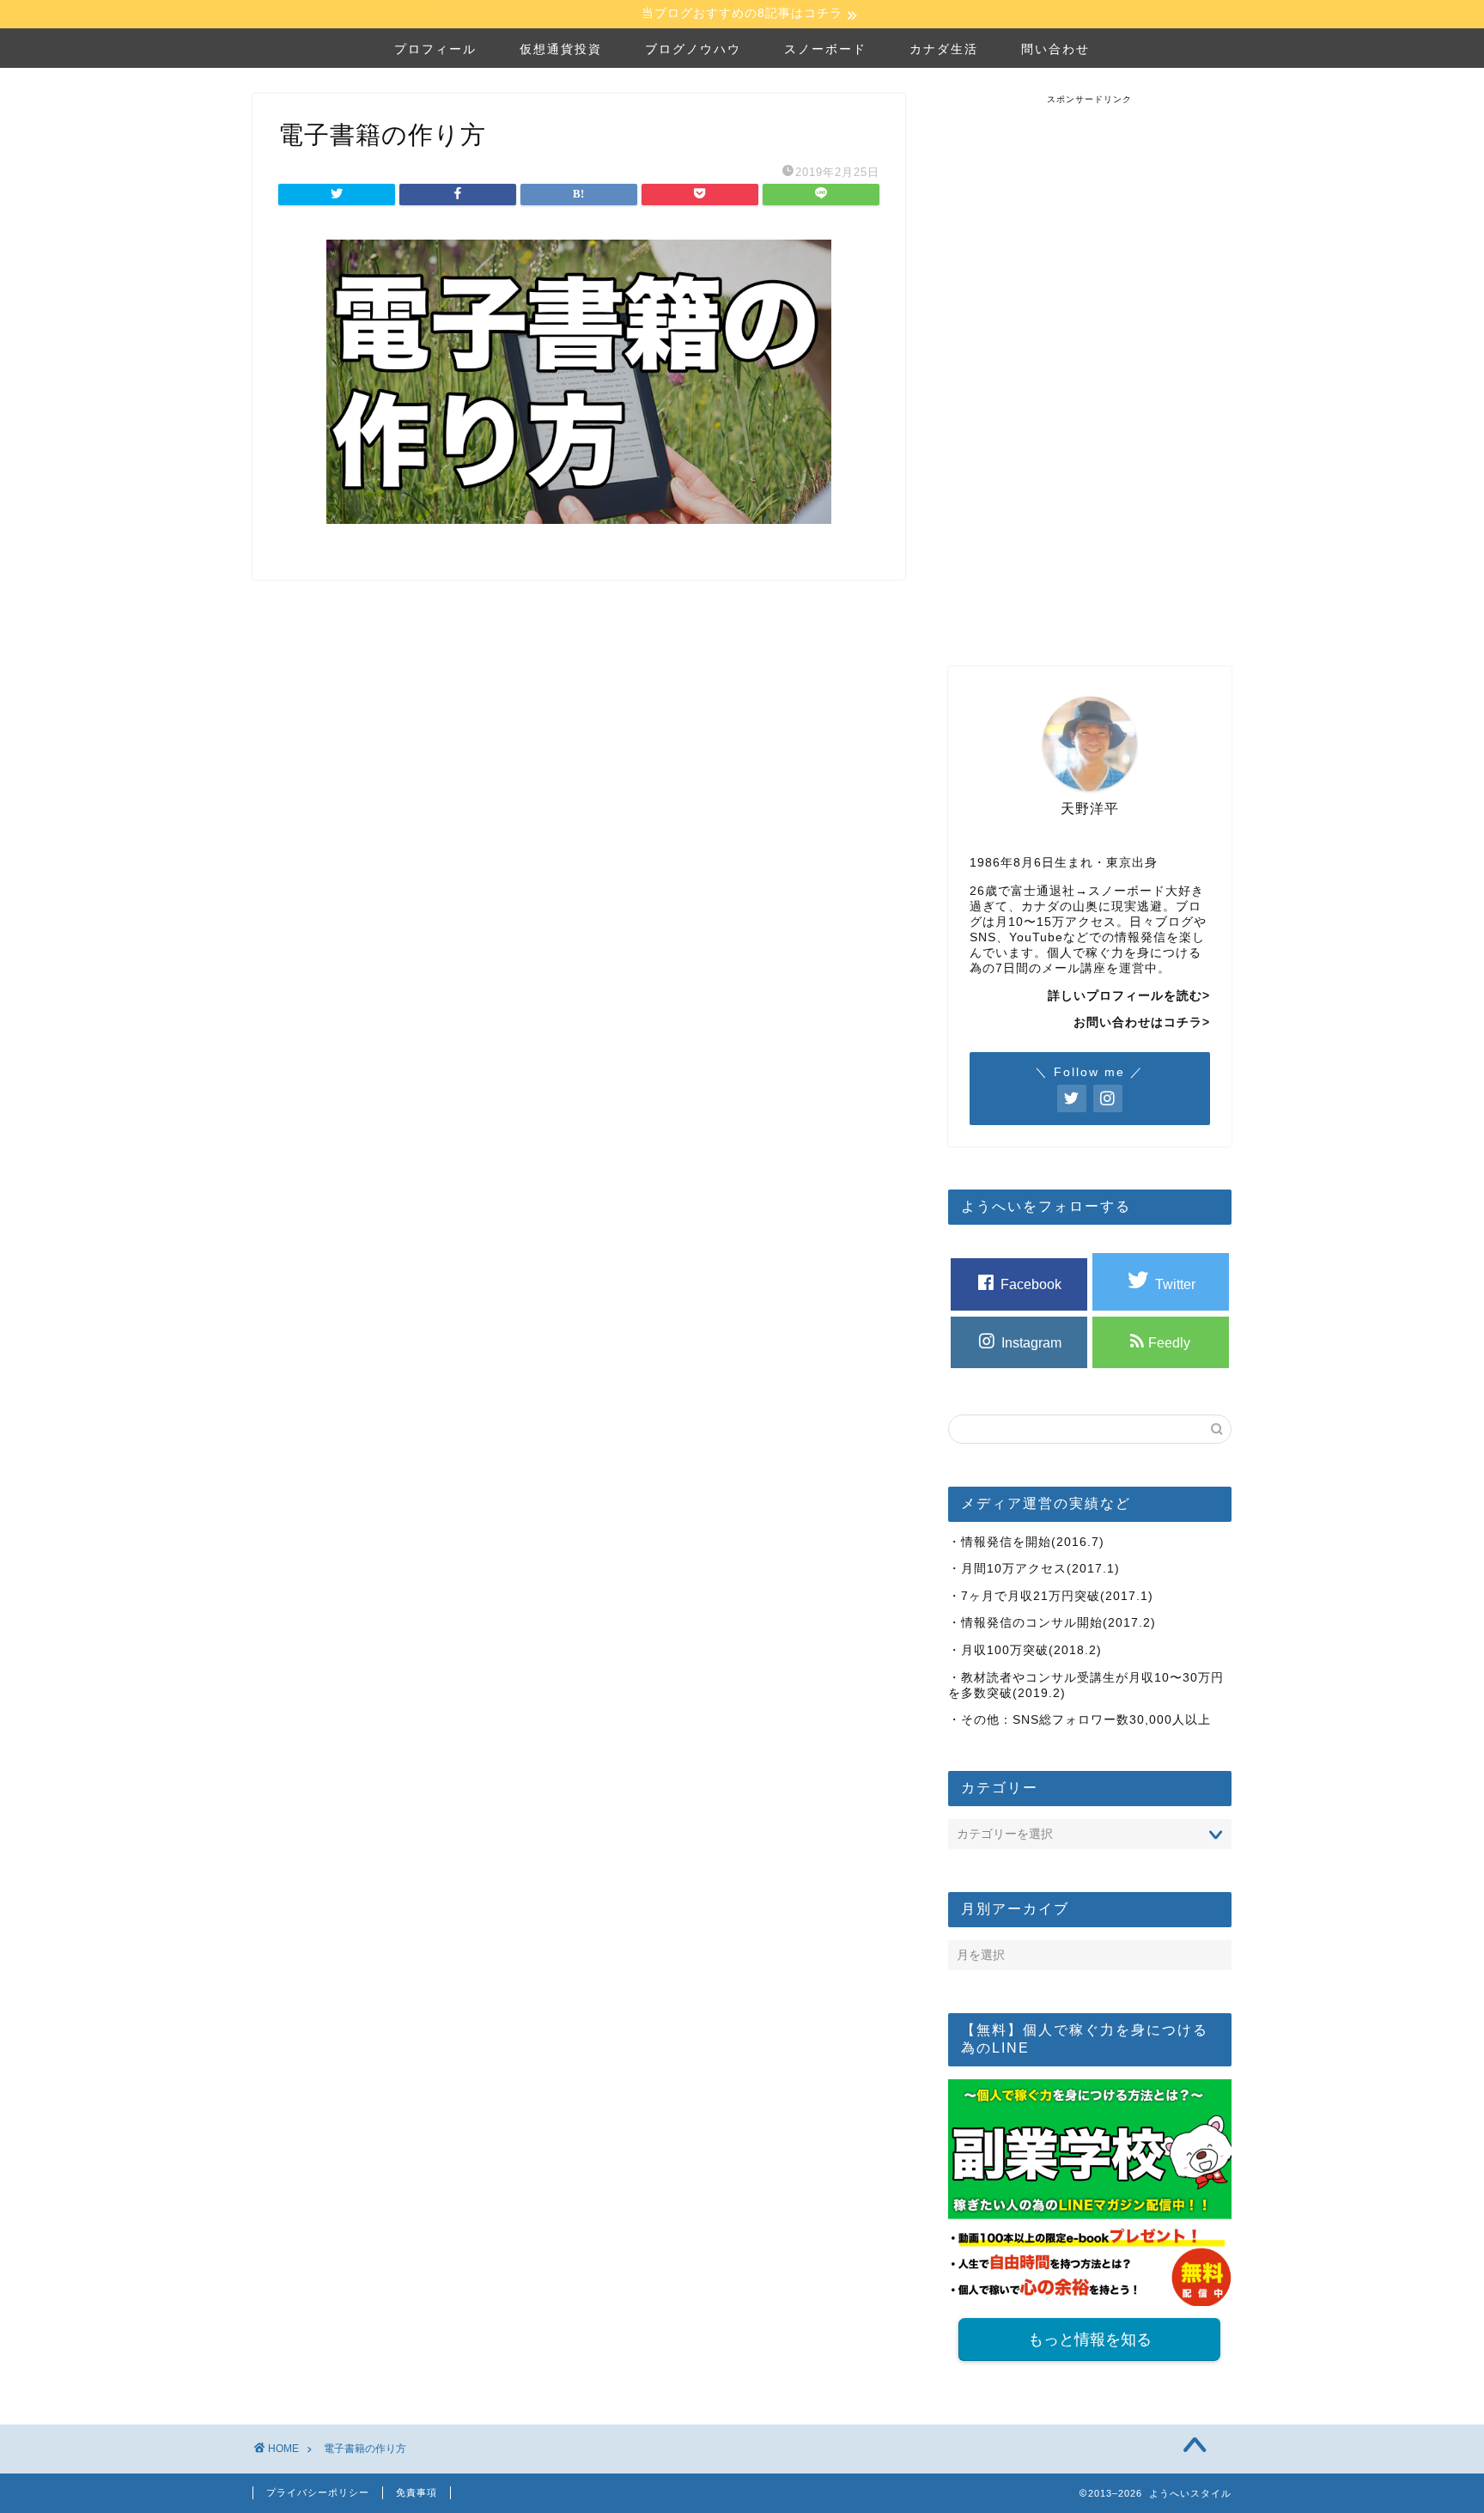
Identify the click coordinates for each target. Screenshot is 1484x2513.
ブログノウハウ (693, 49)
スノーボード (825, 49)
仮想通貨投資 (561, 49)
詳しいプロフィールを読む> (1129, 996)
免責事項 (417, 2492)
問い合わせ (1055, 49)
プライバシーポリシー (318, 2492)
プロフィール (435, 49)
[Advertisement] (1090, 363)
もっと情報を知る (1090, 2340)
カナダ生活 (944, 49)
